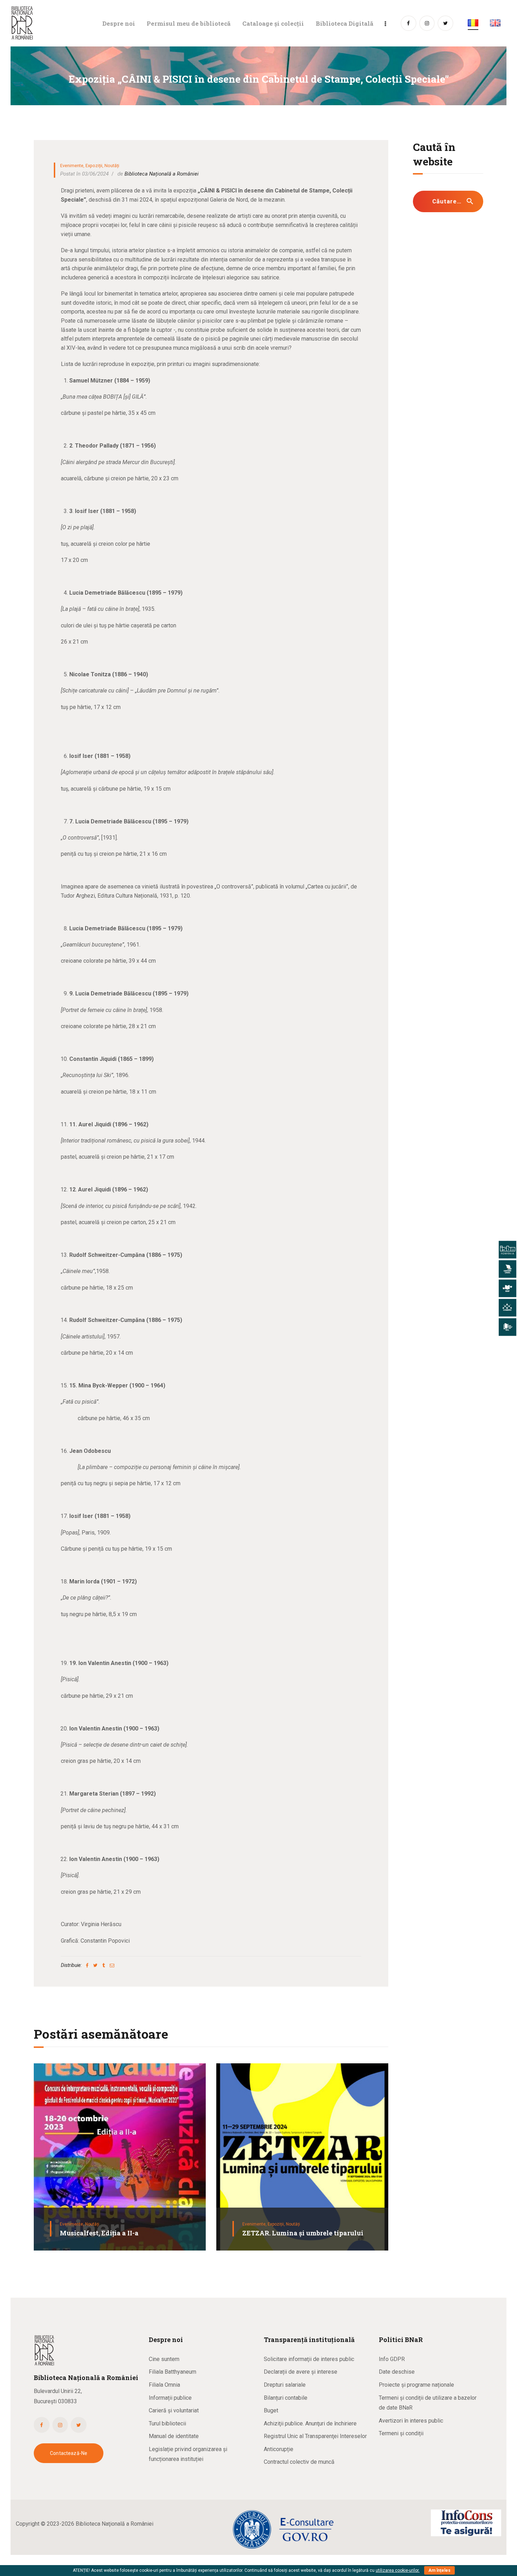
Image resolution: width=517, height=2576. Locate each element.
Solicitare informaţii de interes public (309, 2359)
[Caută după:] (448, 201)
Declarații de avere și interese (301, 2372)
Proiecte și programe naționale (416, 2385)
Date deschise (397, 2372)
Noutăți (112, 166)
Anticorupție (279, 2449)
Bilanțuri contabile (286, 2398)
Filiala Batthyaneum (173, 2372)
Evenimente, (72, 2224)
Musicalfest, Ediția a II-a (99, 2233)
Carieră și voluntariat (174, 2410)
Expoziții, (277, 2224)
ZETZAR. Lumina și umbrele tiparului (303, 2233)
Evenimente (72, 166)
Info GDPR (392, 2359)
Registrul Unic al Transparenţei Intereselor (315, 2436)
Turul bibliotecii (167, 2423)
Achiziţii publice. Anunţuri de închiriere (310, 2423)
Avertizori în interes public (411, 2421)
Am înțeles (439, 2570)
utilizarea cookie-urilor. (398, 2570)
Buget (271, 2410)
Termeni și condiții (401, 2433)
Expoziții (94, 166)
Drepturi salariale (285, 2385)
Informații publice (170, 2398)
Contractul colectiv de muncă (299, 2462)
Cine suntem (164, 2359)
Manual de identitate (174, 2436)
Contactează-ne (69, 2453)
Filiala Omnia (164, 2385)
